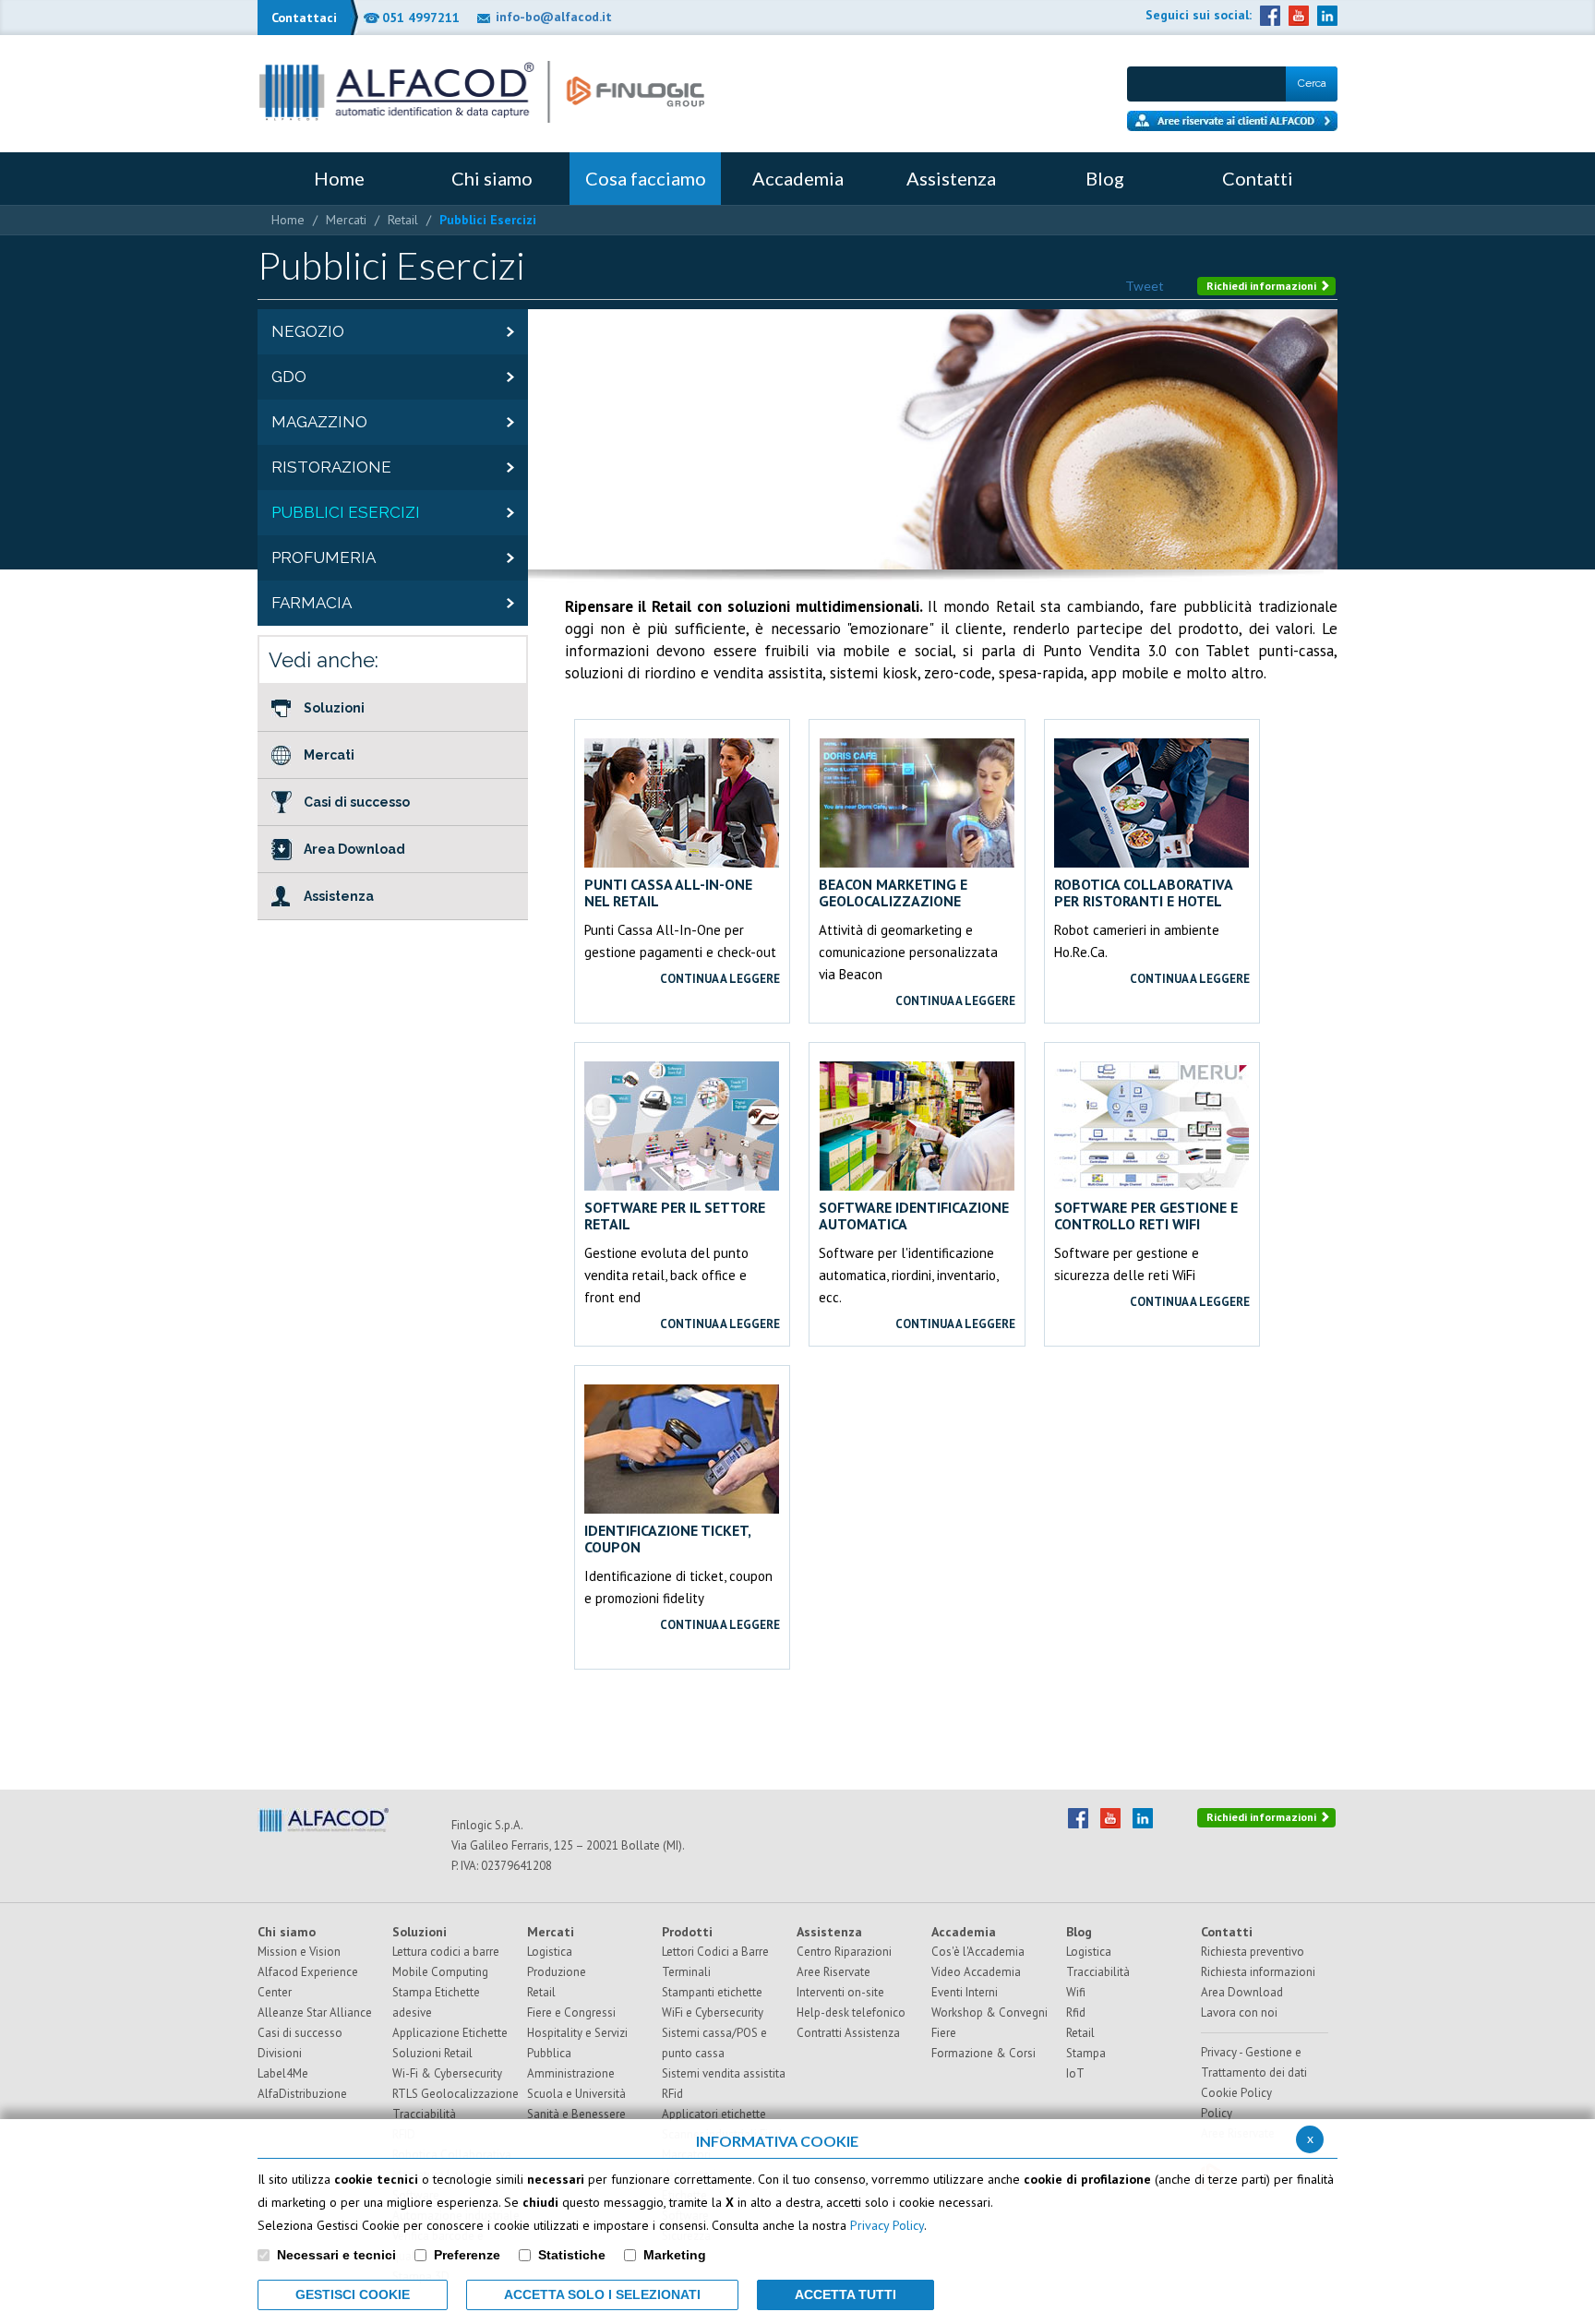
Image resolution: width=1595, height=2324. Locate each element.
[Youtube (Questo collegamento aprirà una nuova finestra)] (1299, 16)
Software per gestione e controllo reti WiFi (1146, 1216)
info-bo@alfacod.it (554, 17)
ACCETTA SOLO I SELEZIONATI (602, 2294)
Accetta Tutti (845, 2294)
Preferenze (467, 2255)
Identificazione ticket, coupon (667, 1539)
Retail (403, 220)
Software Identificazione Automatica (914, 1216)
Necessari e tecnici (336, 2255)
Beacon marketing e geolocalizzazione (893, 892)
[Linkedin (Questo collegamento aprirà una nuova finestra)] (1327, 16)
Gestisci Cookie (353, 2294)
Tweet (1145, 286)
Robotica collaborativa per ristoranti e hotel (1143, 892)
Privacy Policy (887, 2225)
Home (288, 220)
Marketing (675, 2255)
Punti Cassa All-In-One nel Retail (668, 892)
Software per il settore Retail (675, 1216)
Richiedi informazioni (1263, 286)
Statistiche (572, 2255)
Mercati (346, 220)
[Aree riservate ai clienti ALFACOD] (1232, 121)
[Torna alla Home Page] (482, 92)
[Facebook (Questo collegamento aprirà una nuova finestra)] (1270, 16)
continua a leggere (720, 979)
